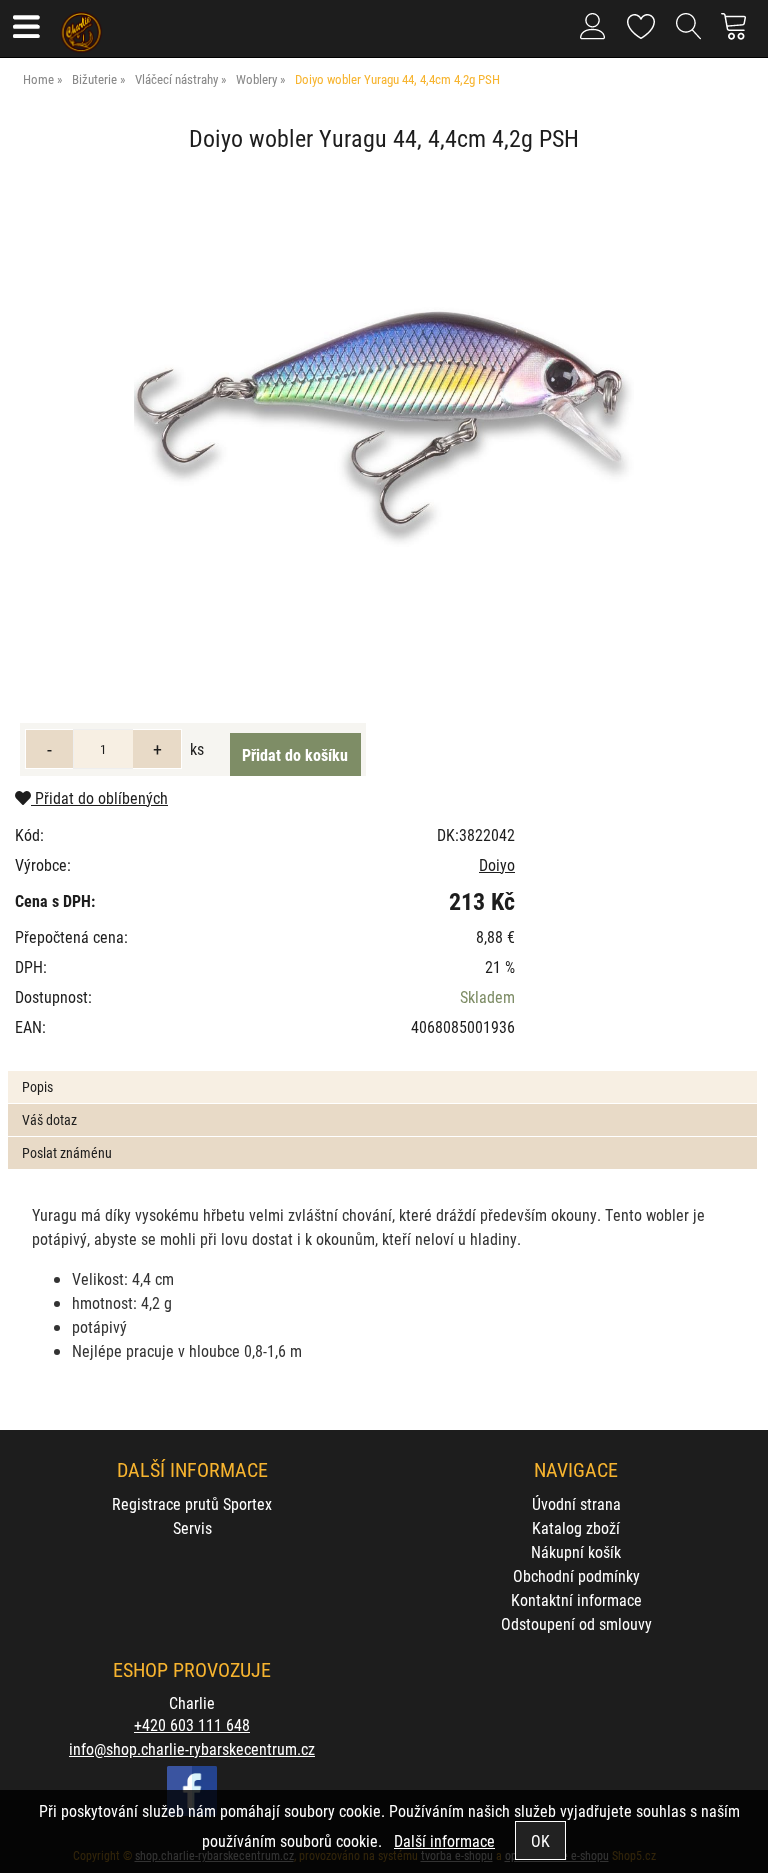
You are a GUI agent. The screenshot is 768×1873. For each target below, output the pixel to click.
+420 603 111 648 (192, 1724)
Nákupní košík (576, 1551)
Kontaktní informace (576, 1599)
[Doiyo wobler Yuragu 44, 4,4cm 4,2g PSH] (384, 422)
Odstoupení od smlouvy (576, 1623)
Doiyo (497, 864)
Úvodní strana (576, 1503)
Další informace (444, 1840)
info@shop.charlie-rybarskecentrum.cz (192, 1748)
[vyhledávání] (689, 34)
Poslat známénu (67, 1152)
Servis (192, 1527)
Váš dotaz (49, 1119)
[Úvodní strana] (81, 25)
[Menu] (25, 28)
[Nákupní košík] (739, 34)
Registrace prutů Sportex (192, 1503)
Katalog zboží (576, 1527)
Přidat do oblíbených (99, 797)
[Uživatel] (641, 22)
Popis (37, 1086)
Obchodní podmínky (576, 1575)
